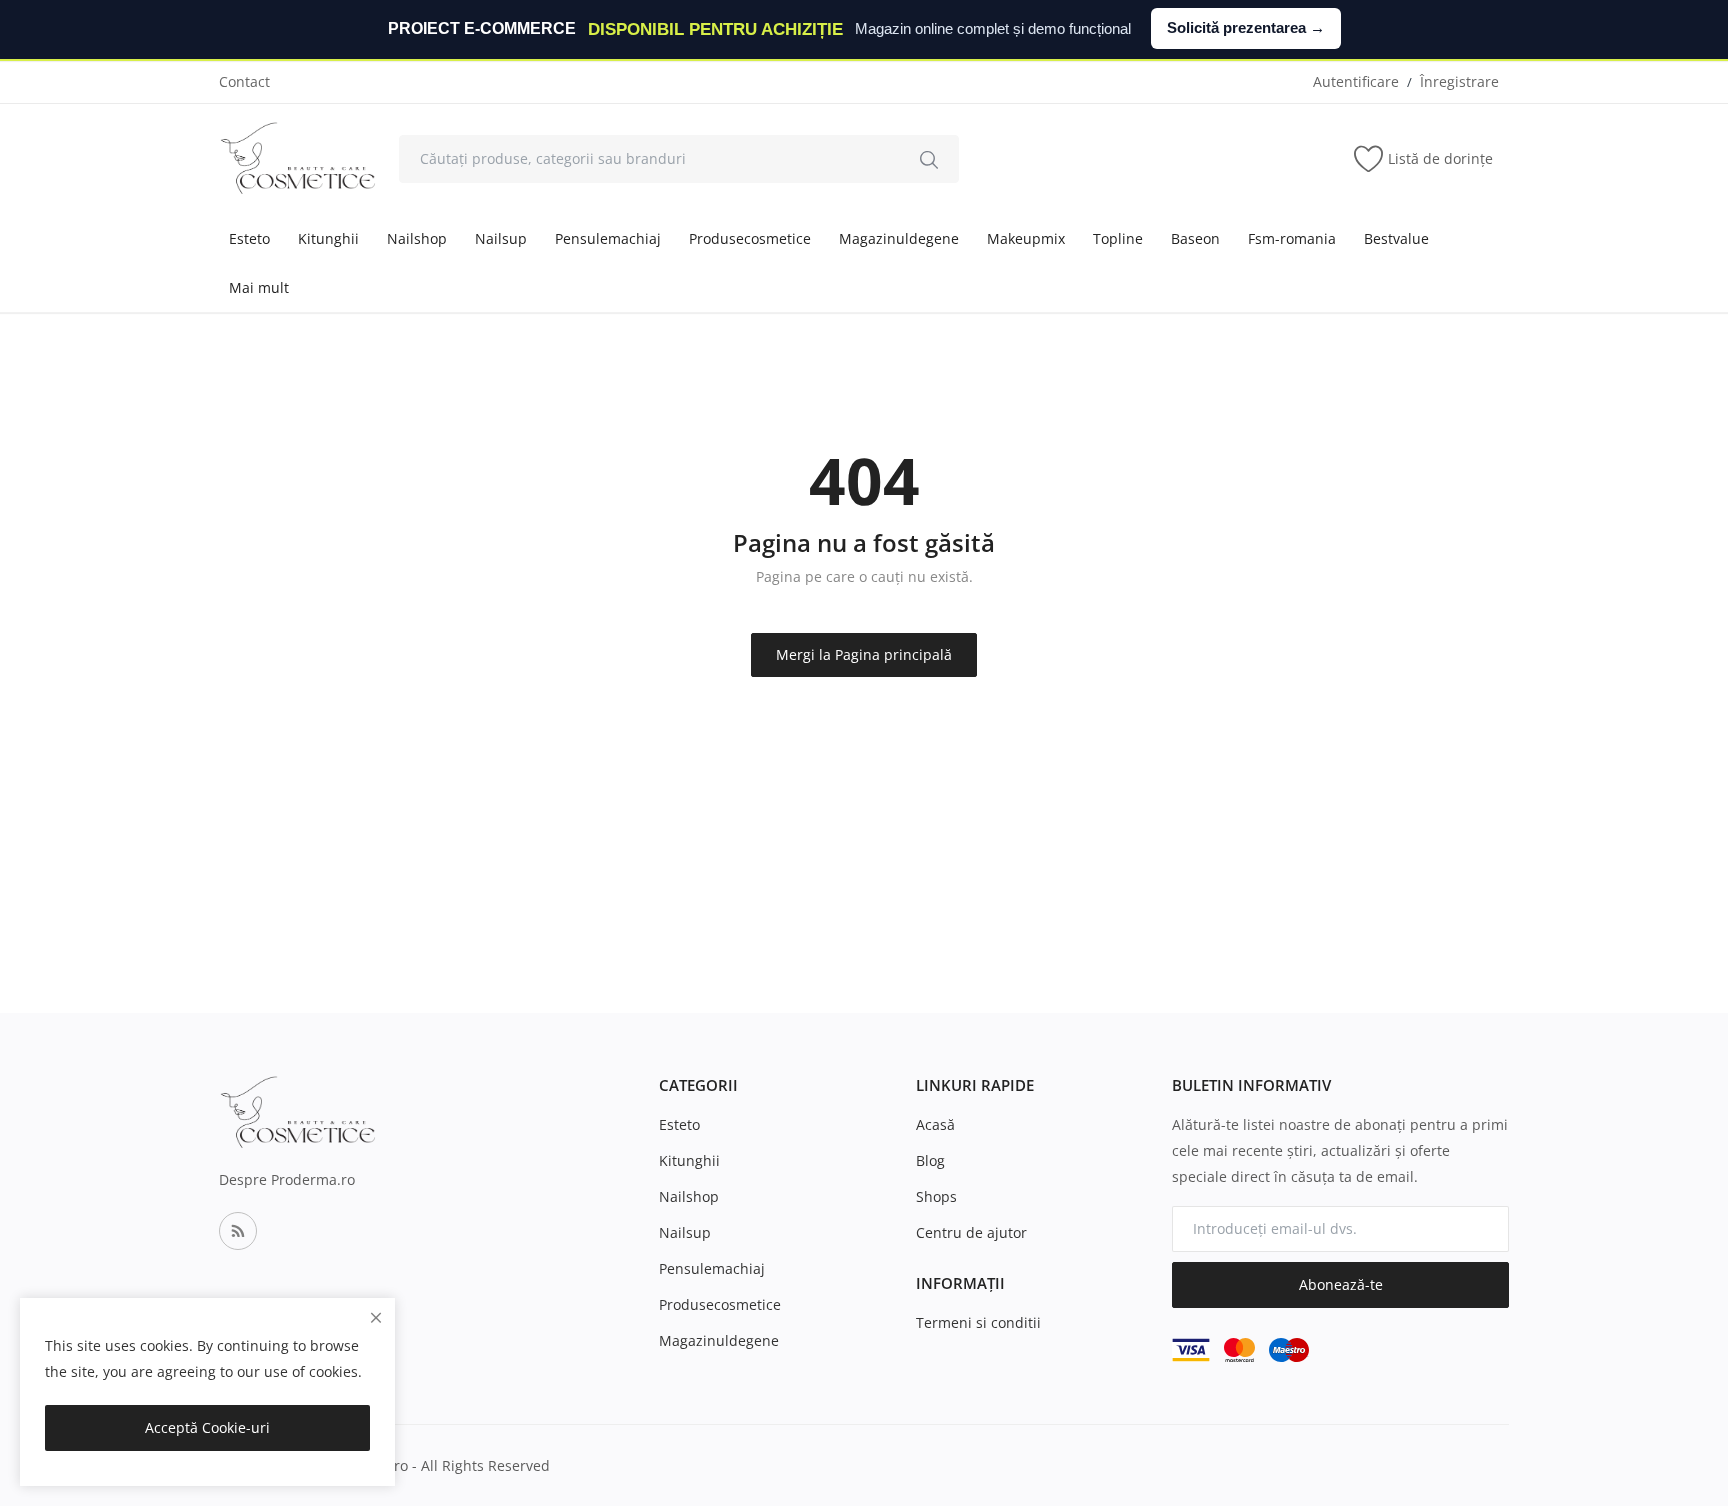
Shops (936, 1196)
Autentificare (1356, 81)
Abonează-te (1341, 1284)
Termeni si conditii (978, 1322)
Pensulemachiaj (608, 238)
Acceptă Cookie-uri (207, 1427)
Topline (1118, 238)
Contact (244, 81)
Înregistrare (1459, 81)
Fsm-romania (1292, 238)
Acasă (935, 1124)
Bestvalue (1396, 238)
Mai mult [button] (259, 287)
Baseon (1195, 238)
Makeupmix (1026, 238)
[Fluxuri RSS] (238, 1231)
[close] (376, 1317)
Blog (930, 1160)
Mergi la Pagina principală (864, 654)
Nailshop (417, 238)
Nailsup (501, 238)
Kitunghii (328, 238)
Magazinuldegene (899, 238)
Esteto (249, 238)
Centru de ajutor (971, 1232)
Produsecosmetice (750, 238)
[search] (929, 159)
